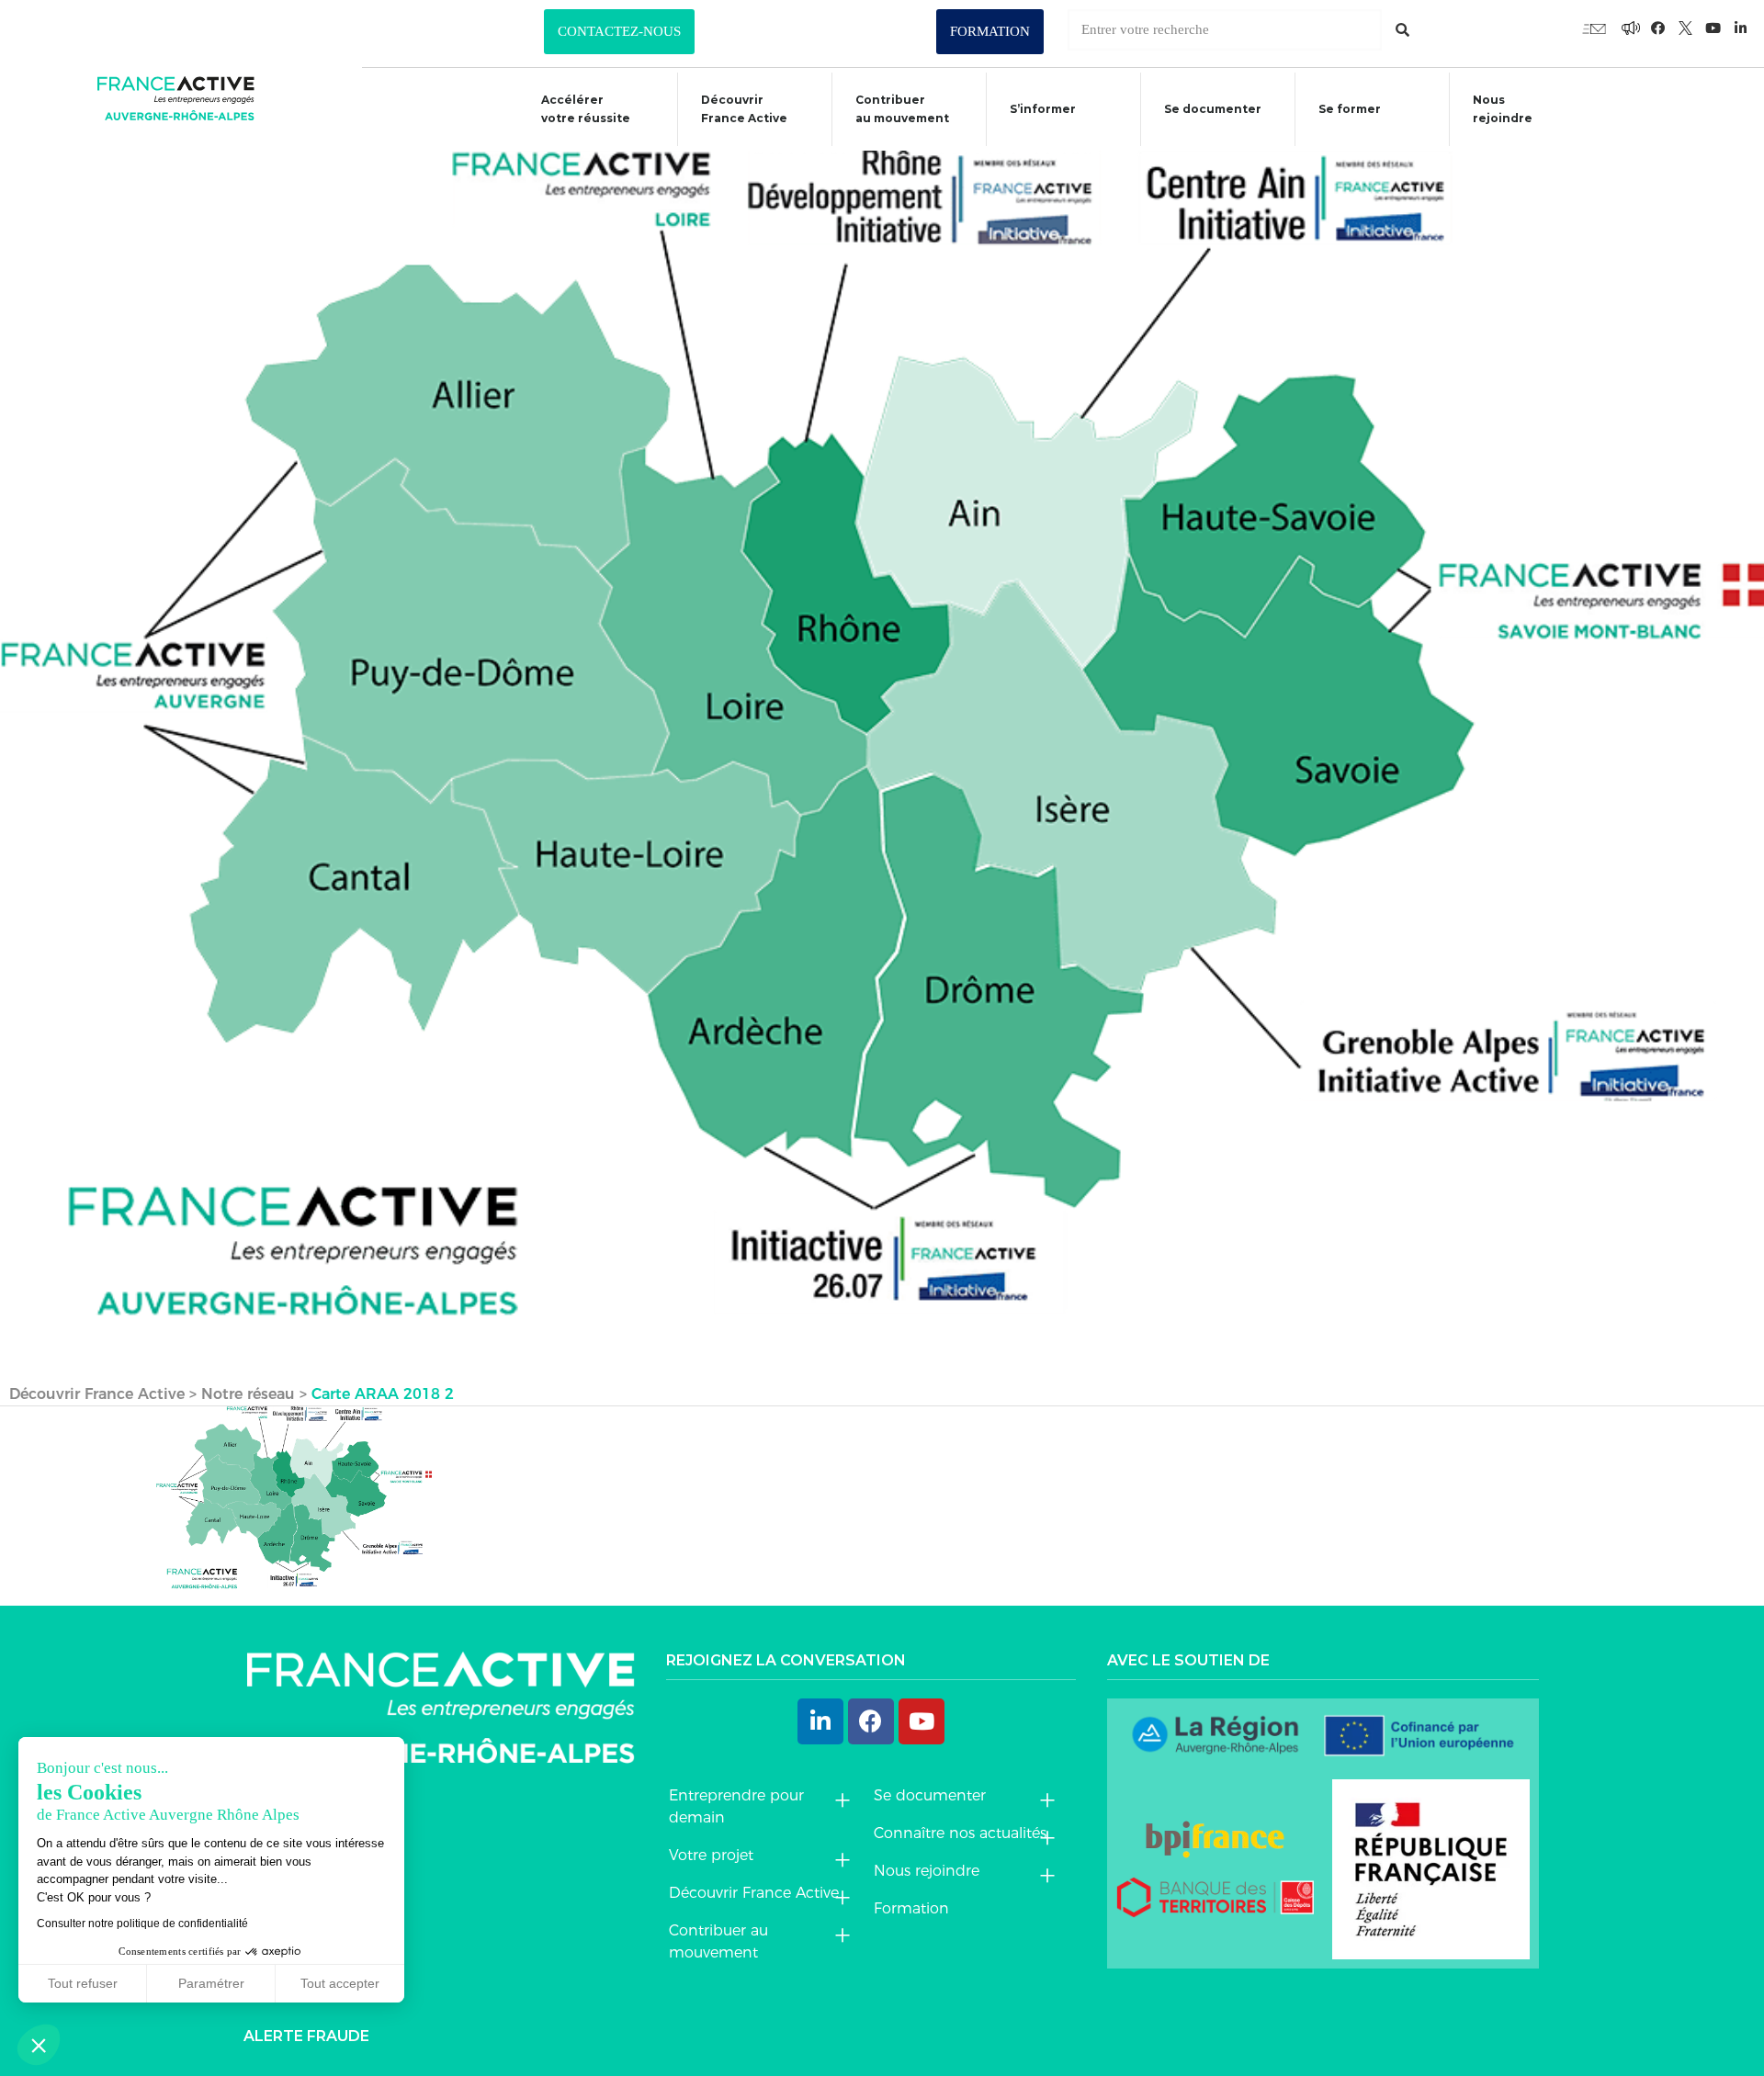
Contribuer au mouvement (902, 109)
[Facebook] (871, 1721)
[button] (619, 32)
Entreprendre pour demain (736, 1806)
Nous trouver (306, 1867)
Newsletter (297, 1909)
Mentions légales (322, 1994)
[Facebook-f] (1631, 28)
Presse (273, 1952)
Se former (1350, 109)
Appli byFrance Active (305, 1816)
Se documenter (1213, 109)
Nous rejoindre (1503, 109)
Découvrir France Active (744, 109)
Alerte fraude (306, 2036)
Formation (911, 1908)
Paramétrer (211, 1983)
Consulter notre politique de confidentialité (142, 1924)
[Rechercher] (1402, 30)
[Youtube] (1594, 28)
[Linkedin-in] (1741, 28)
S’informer (1043, 109)
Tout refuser (83, 1983)
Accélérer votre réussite (586, 109)
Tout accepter (340, 1983)
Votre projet (711, 1855)
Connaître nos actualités (960, 1833)
